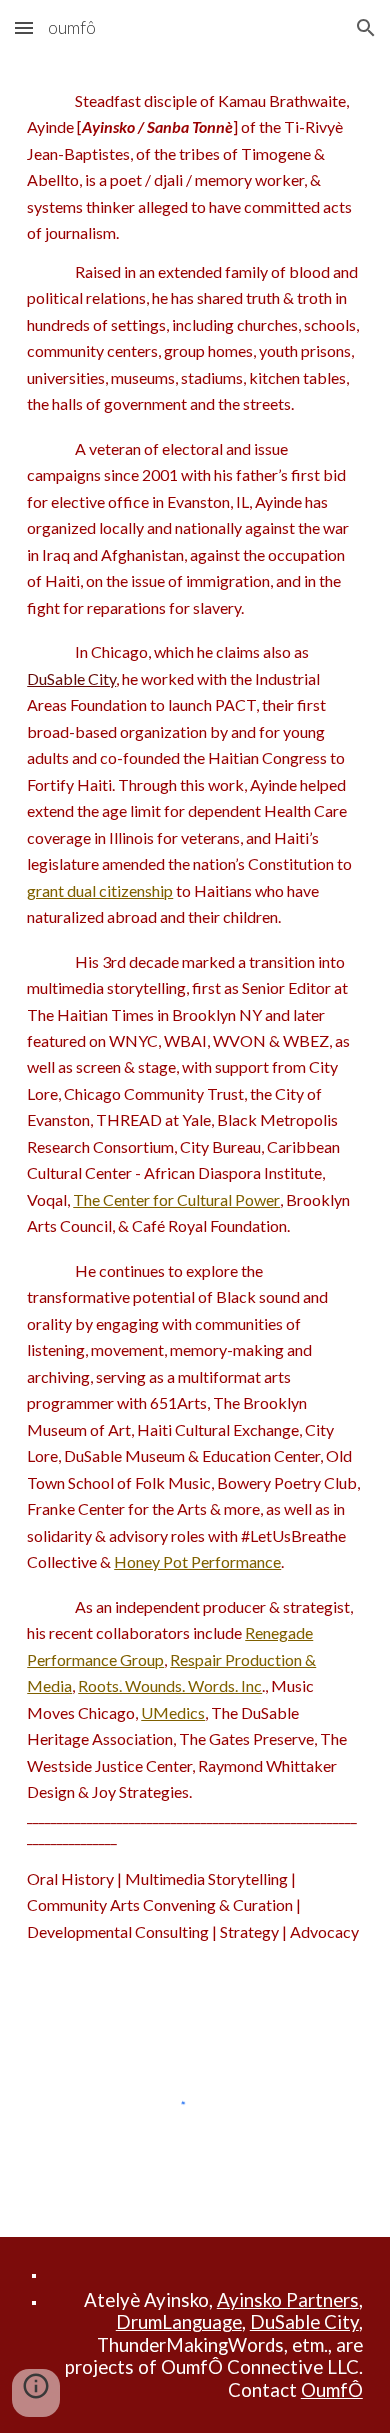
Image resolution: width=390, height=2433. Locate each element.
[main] (195, 1016)
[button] (24, 27)
